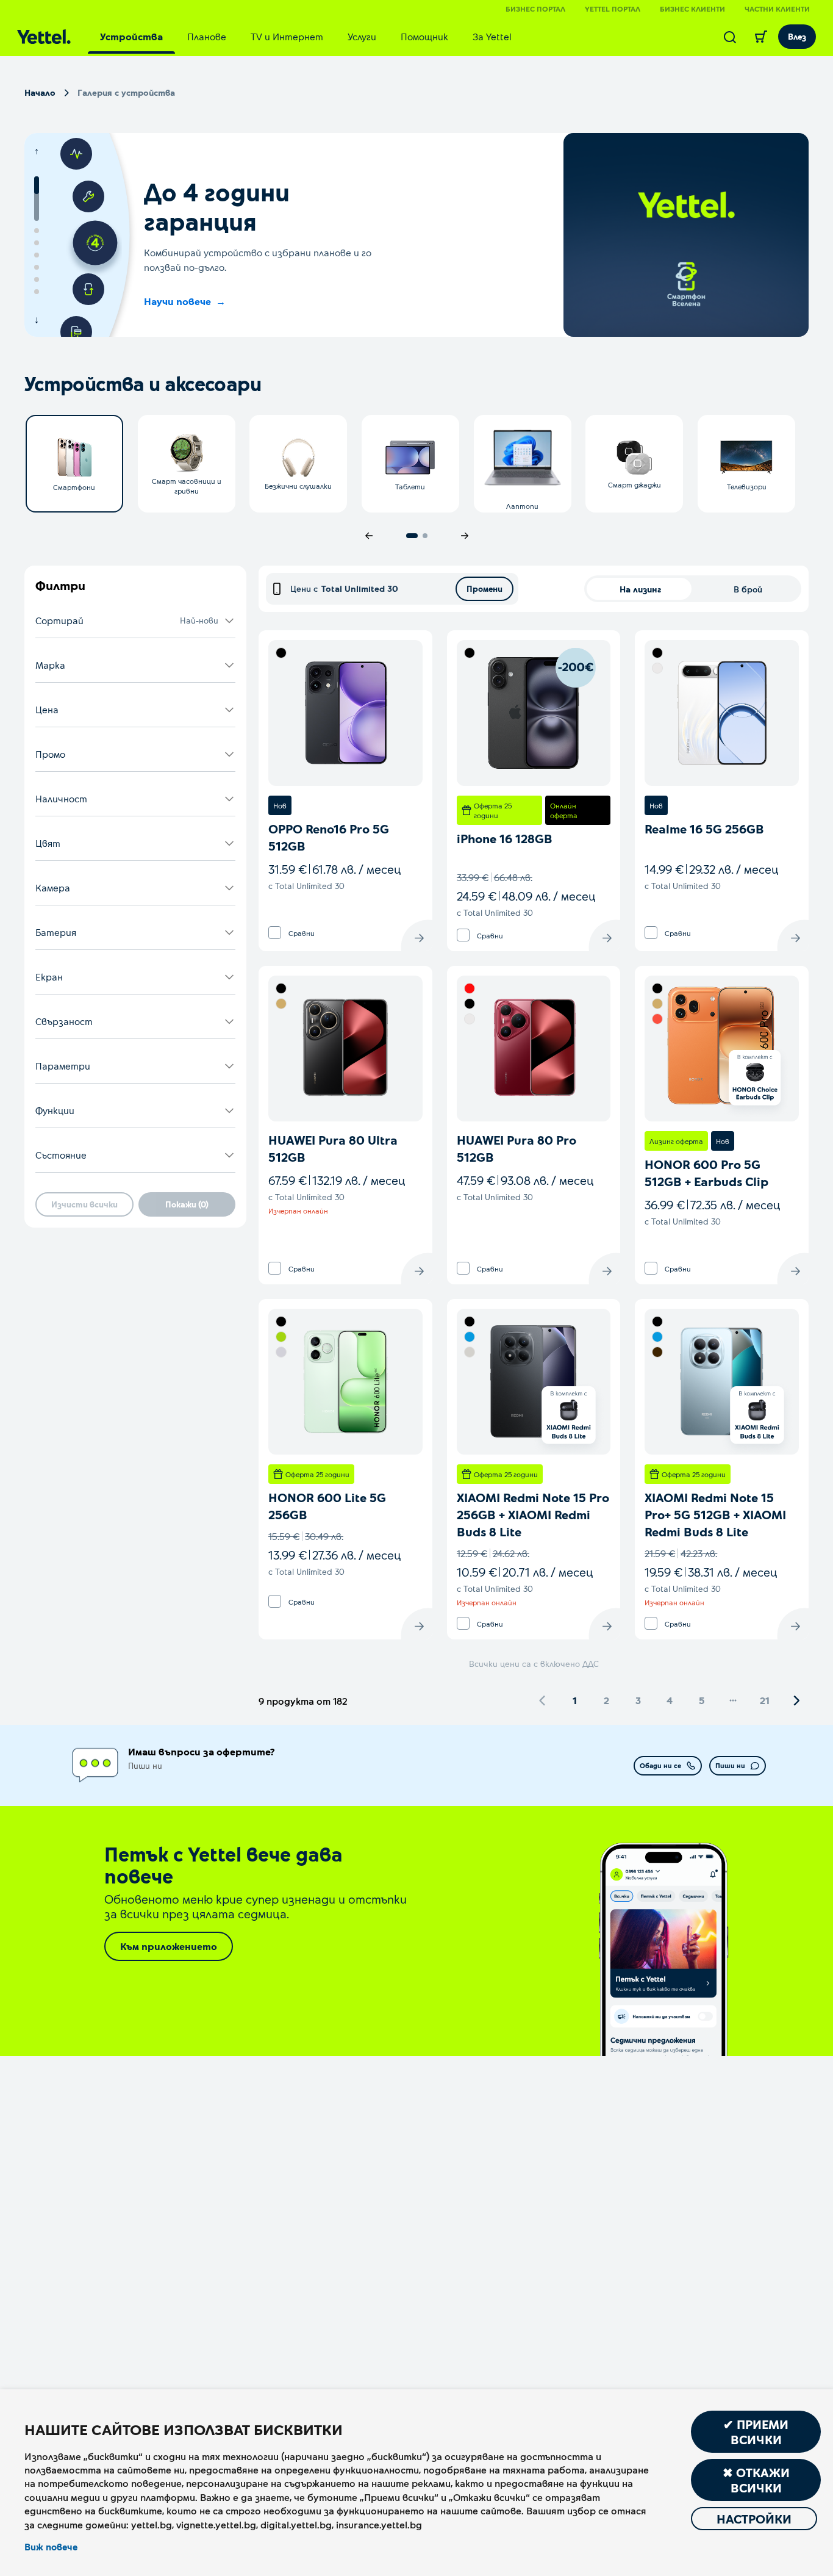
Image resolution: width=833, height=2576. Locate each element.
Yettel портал (613, 9)
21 (765, 1700)
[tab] (131, 37)
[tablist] (306, 37)
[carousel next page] (465, 536)
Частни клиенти (777, 9)
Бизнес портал (535, 9)
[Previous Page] (543, 1700)
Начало (40, 92)
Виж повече (51, 2547)
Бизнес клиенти (692, 9)
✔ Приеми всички (756, 2432)
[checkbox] (275, 933)
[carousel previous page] (369, 536)
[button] (135, 621)
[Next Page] (796, 1700)
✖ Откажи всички (756, 2480)
